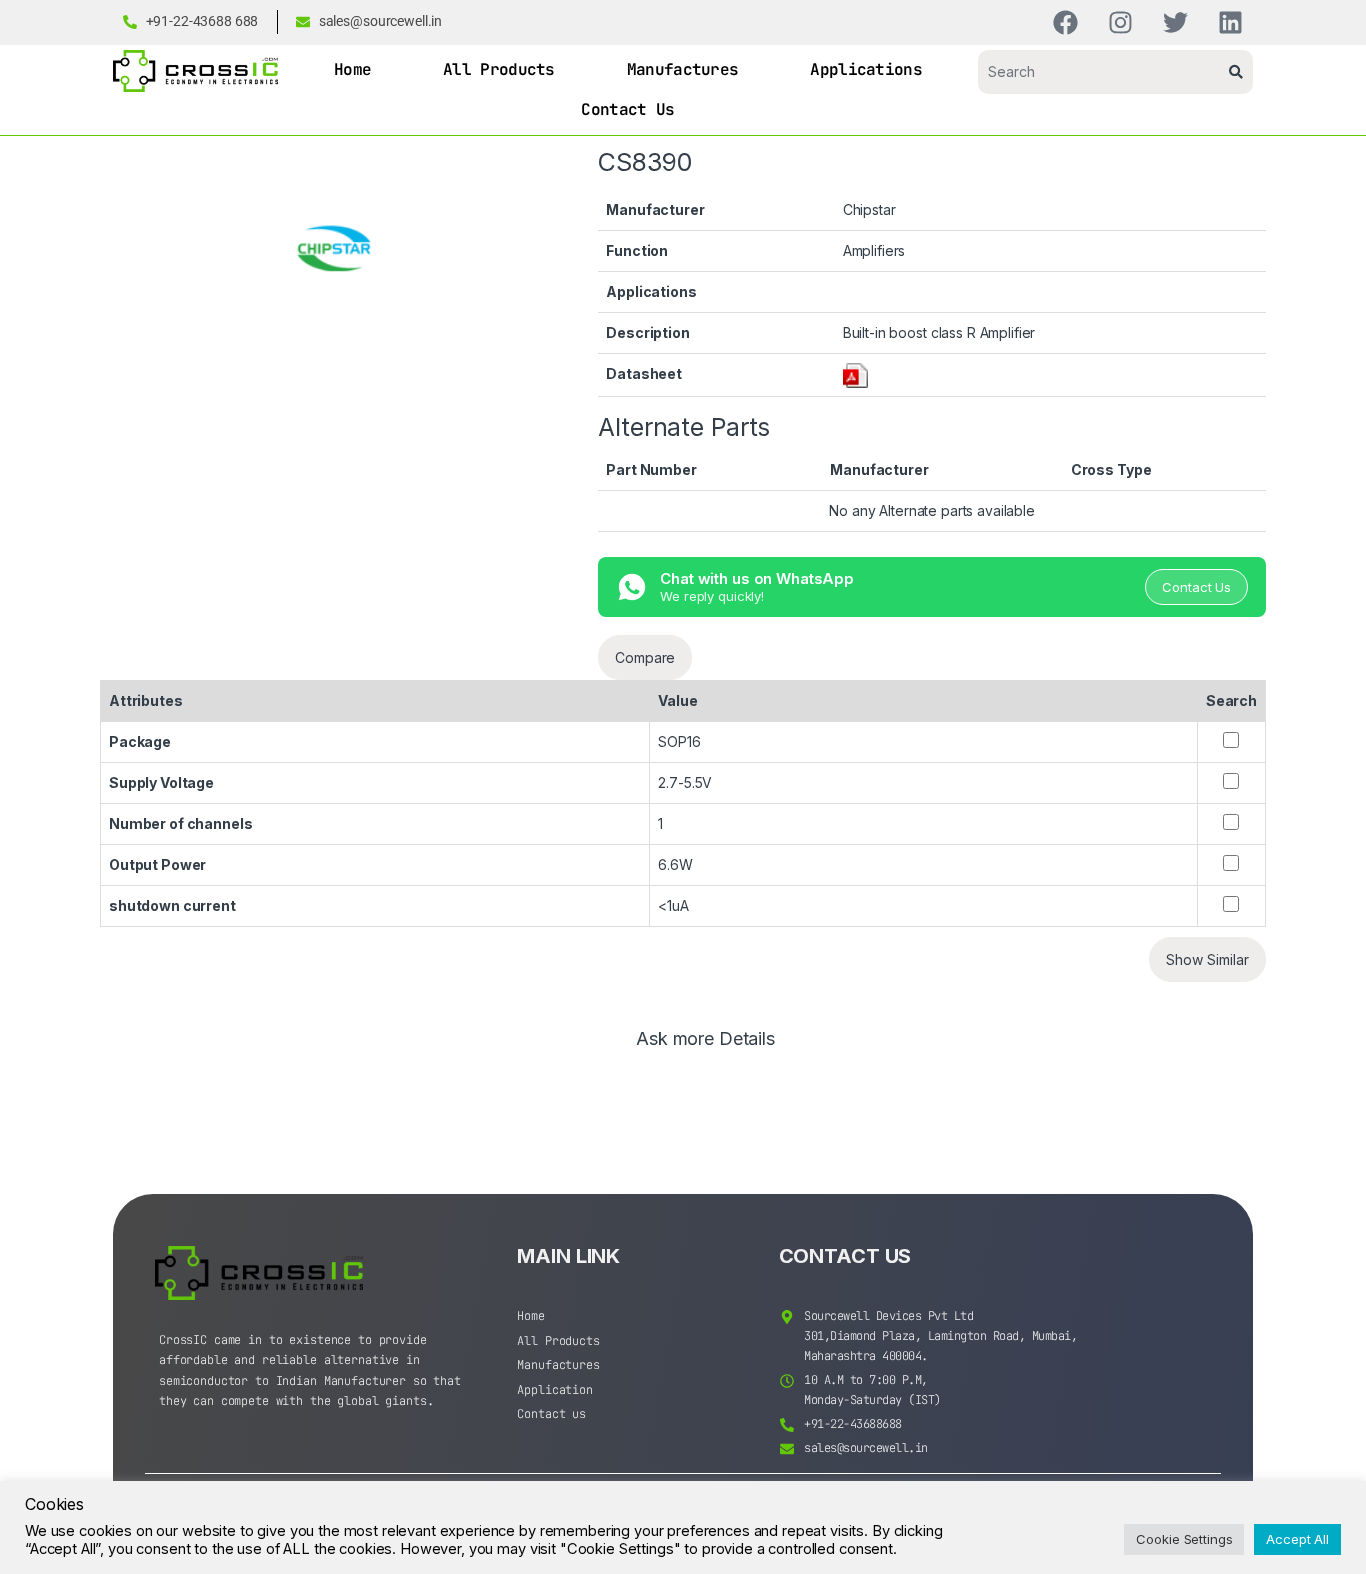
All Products (499, 69)
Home (352, 69)
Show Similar (1207, 959)
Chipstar (869, 209)
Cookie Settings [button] (1184, 1539)
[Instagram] (1120, 22)
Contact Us (627, 109)
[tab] (705, 1048)
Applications (866, 69)
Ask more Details (705, 1039)
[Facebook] (1065, 22)
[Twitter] (1175, 22)
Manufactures (683, 69)
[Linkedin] (1230, 22)
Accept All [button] (1297, 1539)
